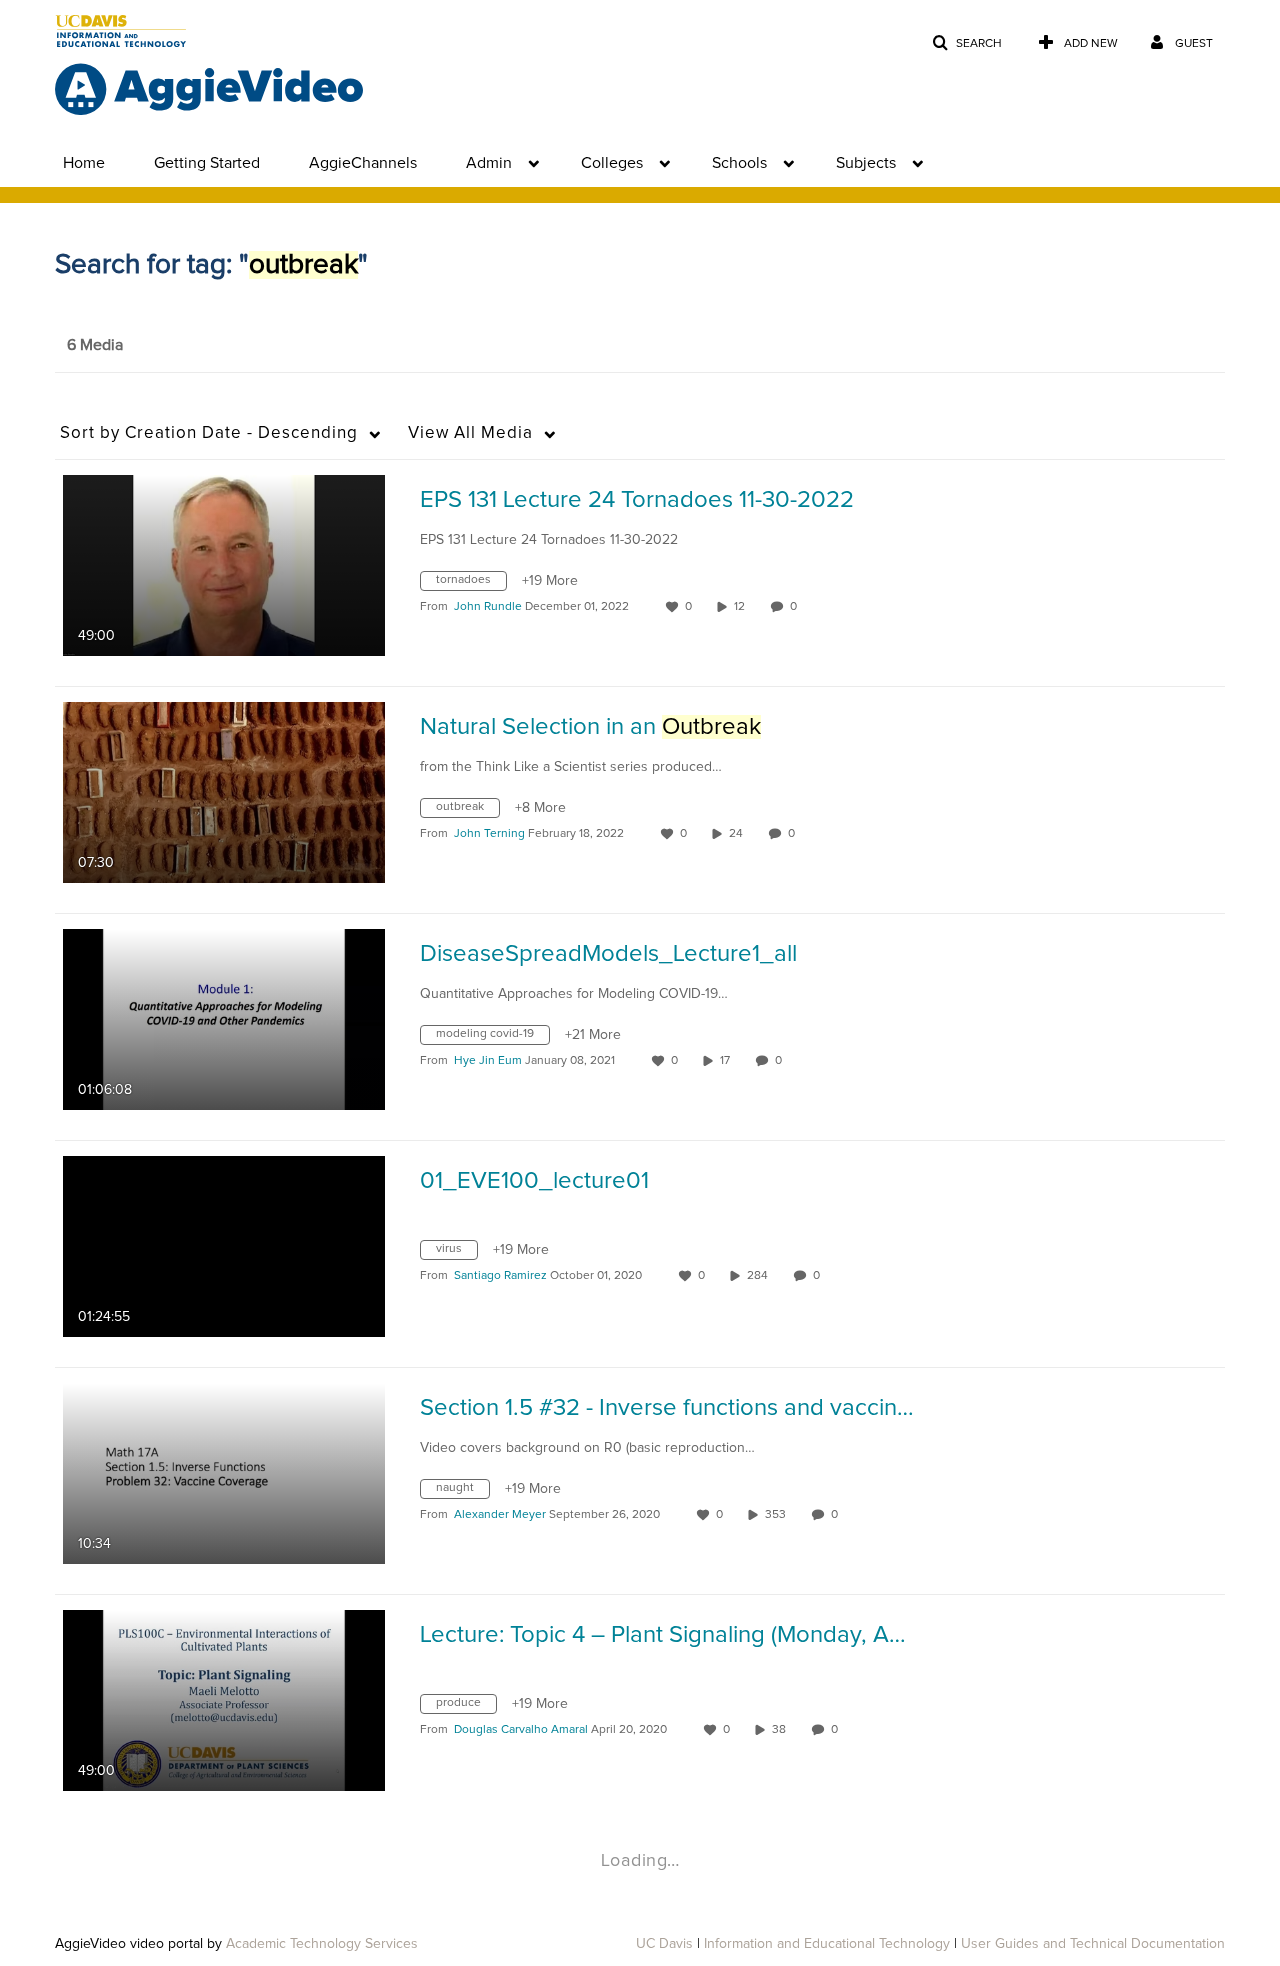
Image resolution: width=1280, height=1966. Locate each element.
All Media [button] (470, 433)
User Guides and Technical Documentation (1093, 1944)
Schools (739, 163)
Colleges (612, 163)
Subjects (866, 163)
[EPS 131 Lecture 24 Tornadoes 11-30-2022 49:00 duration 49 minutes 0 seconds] (224, 565)
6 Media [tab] (95, 345)
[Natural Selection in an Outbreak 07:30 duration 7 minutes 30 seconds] (224, 792)
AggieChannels (363, 163)
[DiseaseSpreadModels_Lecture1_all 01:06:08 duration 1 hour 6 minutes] (224, 1019)
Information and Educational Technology (827, 1944)
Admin (489, 163)
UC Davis (664, 1944)
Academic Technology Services (322, 1944)
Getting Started (207, 163)
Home (84, 163)
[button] (967, 43)
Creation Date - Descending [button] (209, 433)
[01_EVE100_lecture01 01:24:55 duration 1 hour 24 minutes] (224, 1246)
